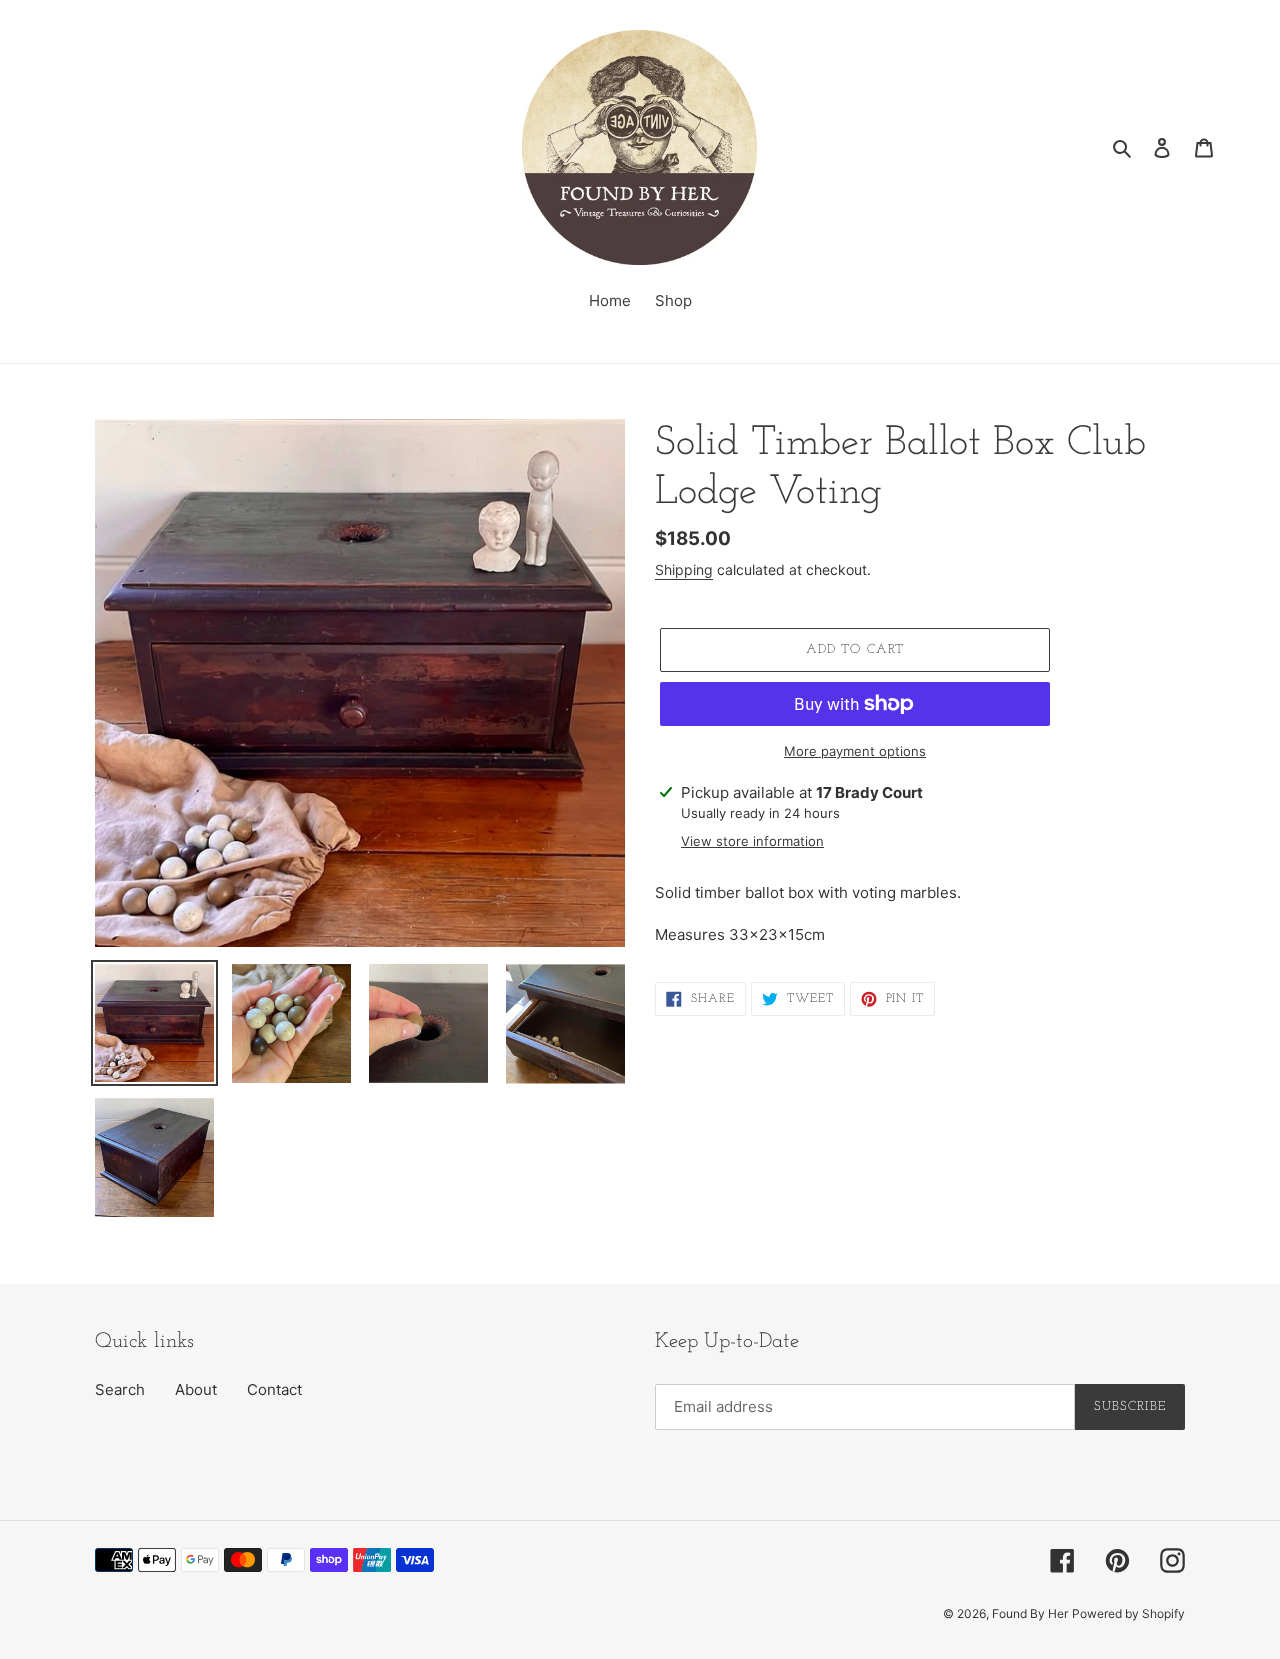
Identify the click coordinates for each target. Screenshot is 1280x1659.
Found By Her (1030, 1613)
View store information (752, 841)
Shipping (684, 569)
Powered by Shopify (1128, 1613)
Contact (274, 1389)
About (196, 1389)
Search (120, 1389)
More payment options (855, 751)
